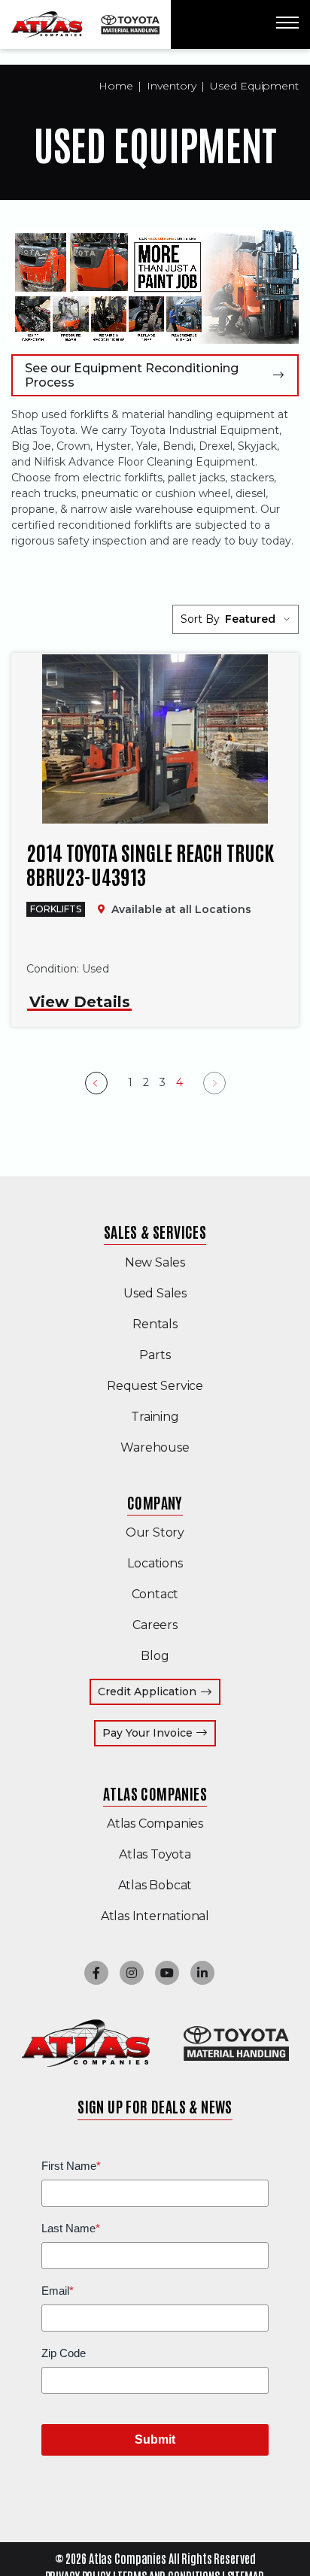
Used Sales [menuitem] (155, 1293)
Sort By (200, 619)
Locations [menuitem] (155, 1563)
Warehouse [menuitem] (155, 1447)
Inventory (171, 86)
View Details (80, 1002)
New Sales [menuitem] (155, 1262)
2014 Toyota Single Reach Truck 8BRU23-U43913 (150, 864)
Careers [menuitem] (155, 1625)
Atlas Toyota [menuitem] (155, 1854)
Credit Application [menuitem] (147, 1692)
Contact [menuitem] (155, 1594)
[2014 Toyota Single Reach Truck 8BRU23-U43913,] (155, 739)
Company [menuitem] (155, 1502)
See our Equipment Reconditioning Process (132, 375)
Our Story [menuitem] (155, 1532)
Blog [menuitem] (155, 1656)
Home (116, 86)
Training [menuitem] (155, 1417)
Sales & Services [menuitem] (155, 1231)
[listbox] (258, 619)
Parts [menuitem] (155, 1355)
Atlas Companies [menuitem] (155, 1793)
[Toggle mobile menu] (287, 23)
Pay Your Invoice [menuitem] (160, 1733)
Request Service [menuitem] (155, 1386)
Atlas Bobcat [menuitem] (155, 1885)
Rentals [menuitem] (155, 1324)
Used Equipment (254, 86)
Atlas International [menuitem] (155, 1916)
